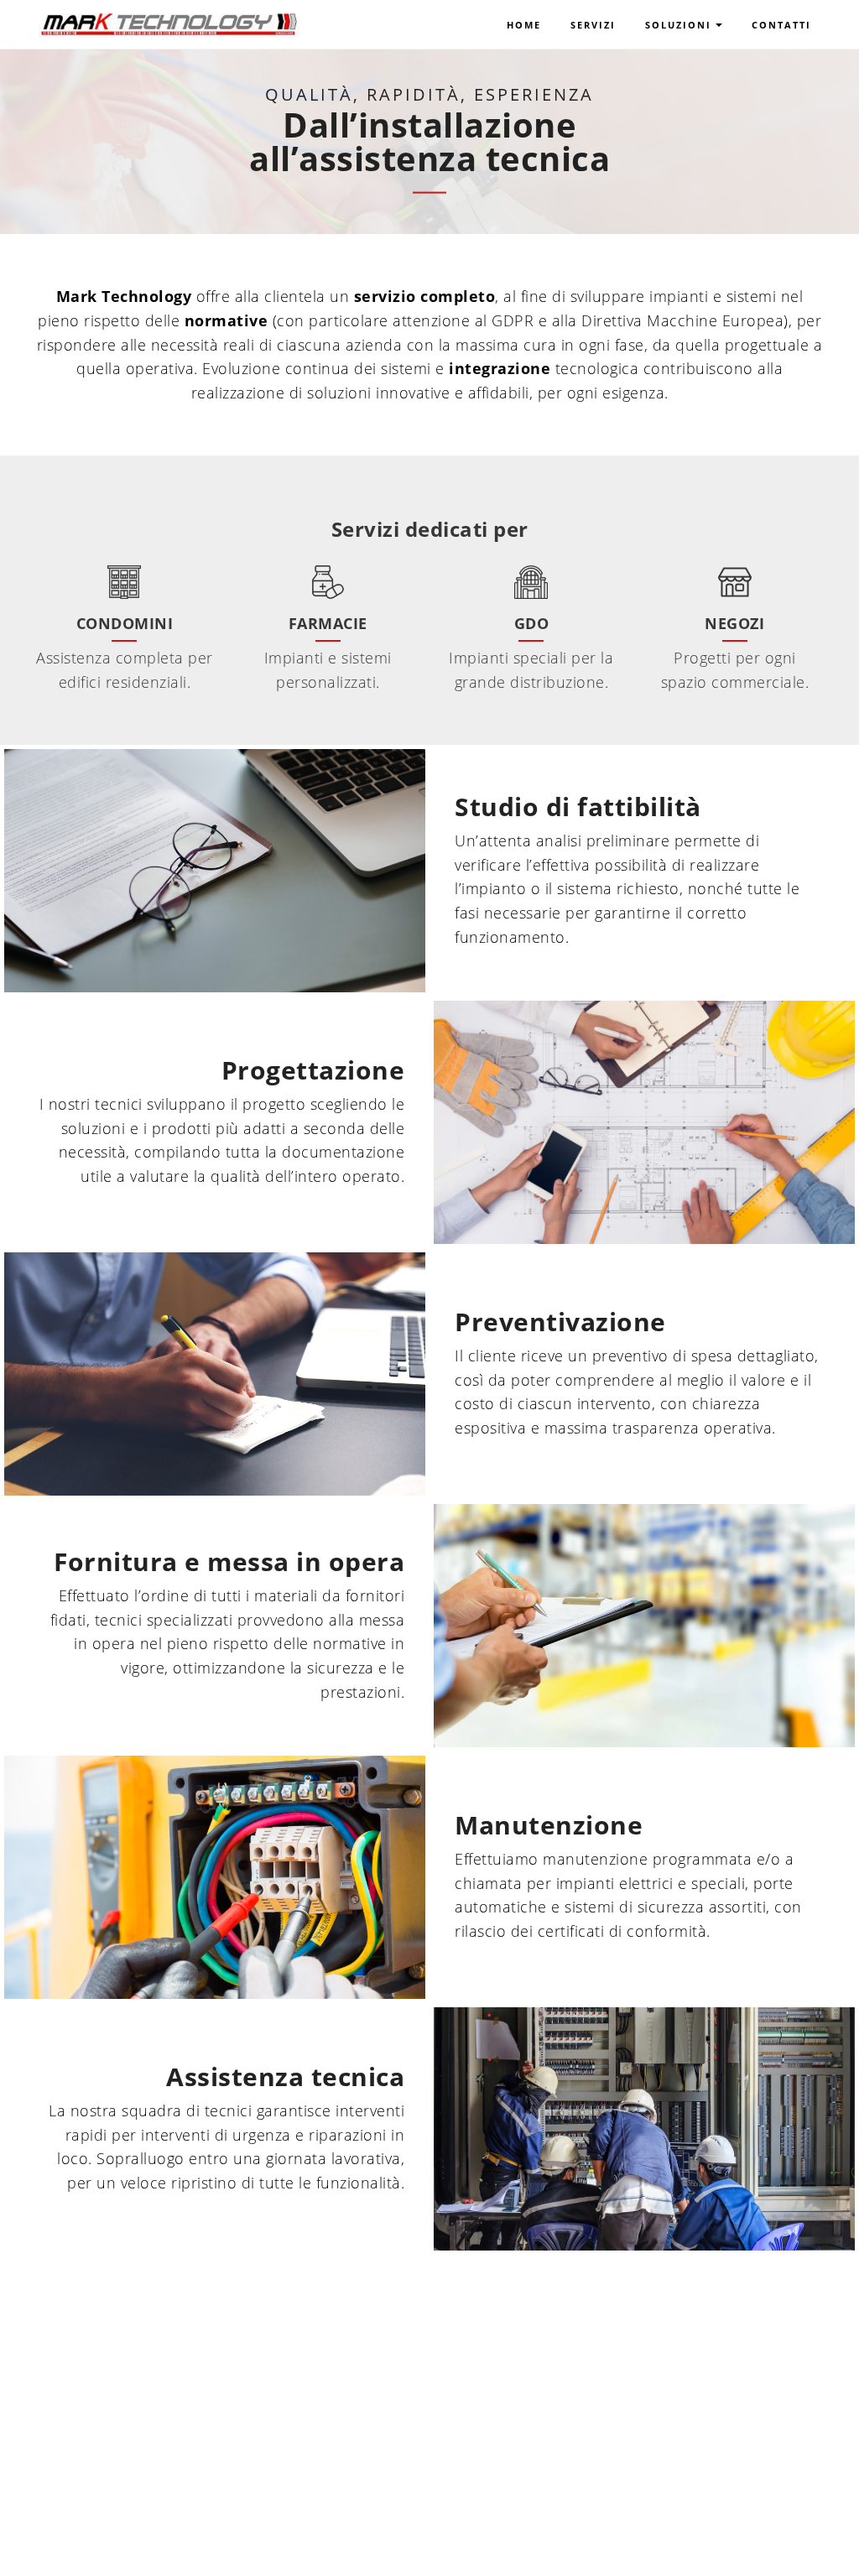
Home (524, 25)
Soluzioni (678, 25)
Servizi (593, 25)
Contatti (781, 25)
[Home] (169, 18)
